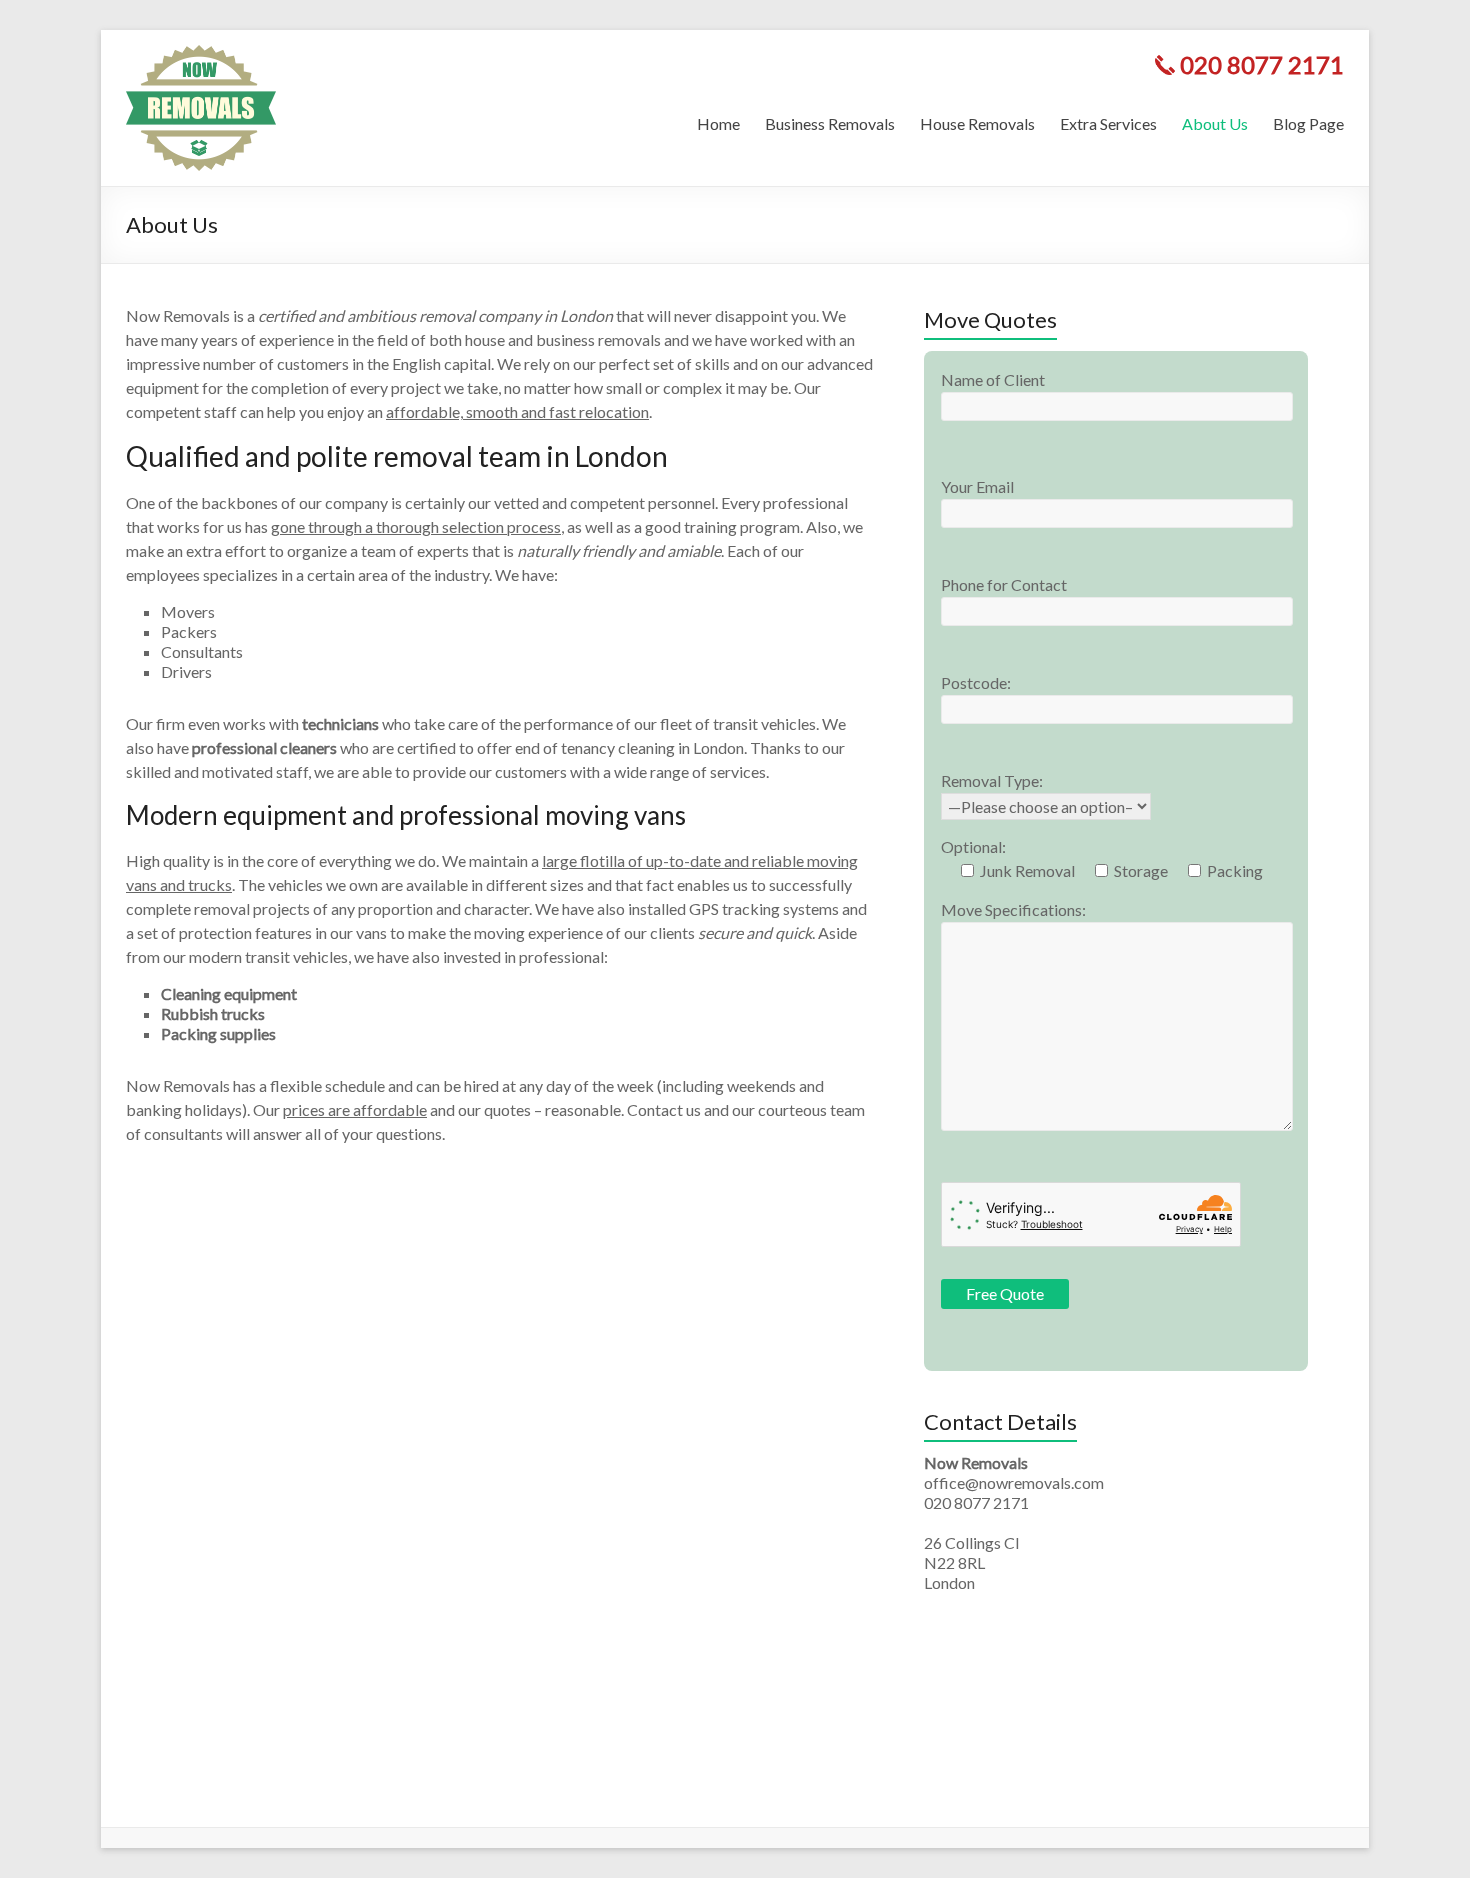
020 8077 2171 (1262, 64)
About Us (1215, 123)
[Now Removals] (201, 54)
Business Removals (830, 123)
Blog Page (1308, 123)
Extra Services (1108, 123)
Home (718, 123)
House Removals (977, 123)
